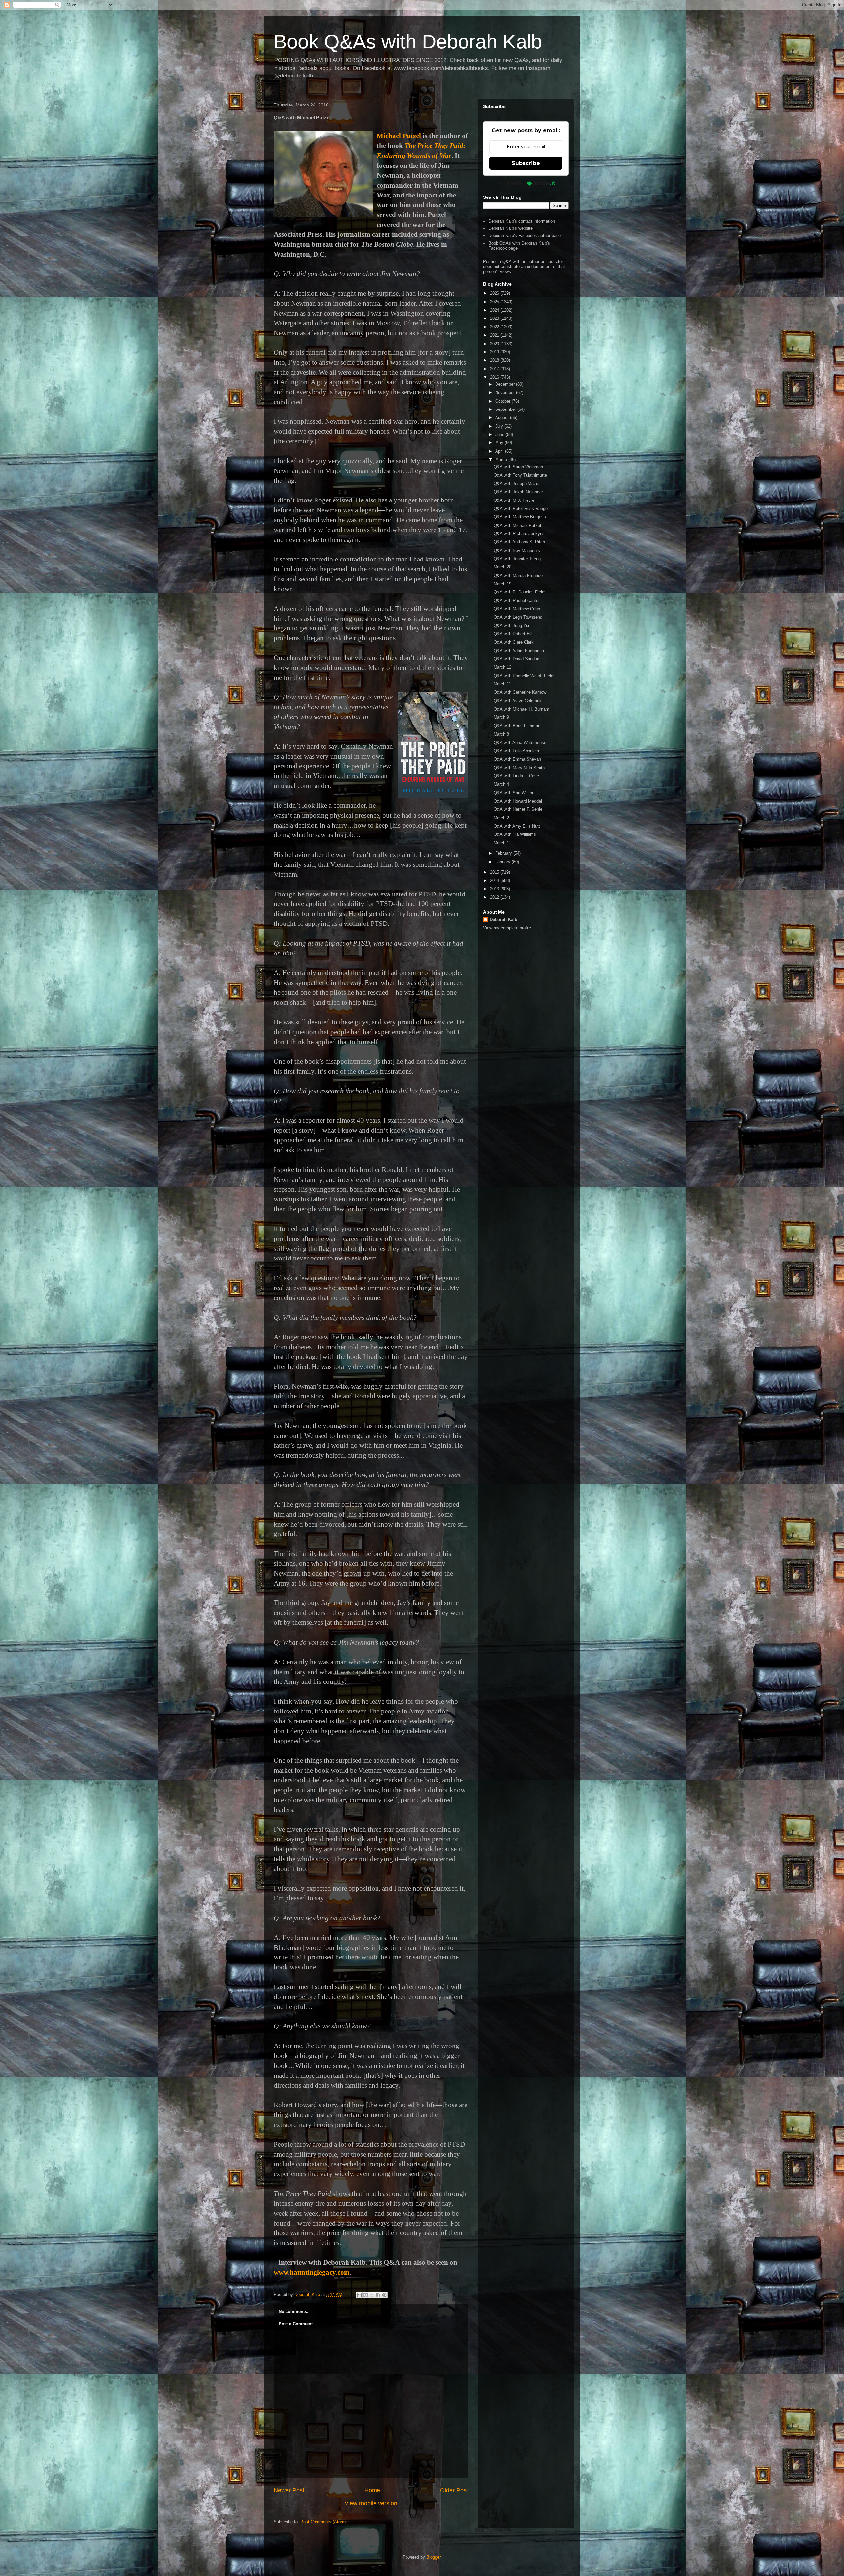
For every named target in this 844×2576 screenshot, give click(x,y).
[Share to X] (372, 2295)
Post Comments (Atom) (323, 2522)
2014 (495, 880)
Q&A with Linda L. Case (516, 776)
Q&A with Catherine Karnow (520, 692)
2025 (495, 302)
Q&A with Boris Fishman (517, 726)
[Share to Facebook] (378, 2295)
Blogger (433, 2557)
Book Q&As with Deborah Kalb (408, 42)
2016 (495, 377)
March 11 (502, 684)
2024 (495, 310)
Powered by (510, 183)
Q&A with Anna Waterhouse (520, 743)
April (500, 451)
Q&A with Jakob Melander (518, 492)
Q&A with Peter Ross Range (521, 509)
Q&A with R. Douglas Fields (520, 592)
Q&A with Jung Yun (512, 626)
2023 (495, 318)
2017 (495, 369)
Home (372, 2490)
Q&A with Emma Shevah (517, 759)
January (503, 862)
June (500, 434)
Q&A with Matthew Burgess (520, 517)
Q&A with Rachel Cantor (517, 601)
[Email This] (359, 2295)
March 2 (501, 818)
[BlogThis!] (366, 2295)
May (500, 443)
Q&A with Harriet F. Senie (518, 809)
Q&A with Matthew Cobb (517, 609)
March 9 (501, 717)
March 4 (501, 784)
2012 (495, 897)
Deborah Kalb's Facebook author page (525, 236)
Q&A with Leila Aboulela (516, 751)
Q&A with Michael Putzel (517, 525)
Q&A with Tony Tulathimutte (520, 475)
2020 (495, 344)
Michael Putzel (399, 136)
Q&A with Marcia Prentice (518, 576)
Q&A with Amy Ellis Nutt (517, 826)
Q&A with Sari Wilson (514, 793)
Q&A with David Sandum (517, 659)
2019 (495, 352)
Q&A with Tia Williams (515, 834)
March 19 (502, 584)
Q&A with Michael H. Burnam (521, 709)
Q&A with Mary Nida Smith (519, 768)
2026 (495, 293)
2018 (495, 360)
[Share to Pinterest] (384, 2295)
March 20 (502, 567)
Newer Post (289, 2490)
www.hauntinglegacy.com (312, 2272)
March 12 (502, 667)
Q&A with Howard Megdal (518, 801)
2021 (495, 335)
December (506, 384)
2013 (495, 889)
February (504, 853)
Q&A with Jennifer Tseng (517, 559)
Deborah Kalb (503, 919)
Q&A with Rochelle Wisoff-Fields (525, 676)
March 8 (501, 734)
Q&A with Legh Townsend (518, 617)
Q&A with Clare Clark (514, 642)
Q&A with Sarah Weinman (518, 467)
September (506, 409)
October (503, 401)
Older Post (454, 2490)
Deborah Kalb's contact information (522, 221)
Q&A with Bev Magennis (517, 550)
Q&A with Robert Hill (513, 634)
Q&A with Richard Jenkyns (519, 534)
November (506, 393)
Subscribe (526, 163)
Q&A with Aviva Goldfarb (517, 701)
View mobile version (371, 2503)
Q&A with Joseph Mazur (517, 484)
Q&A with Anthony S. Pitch (519, 542)
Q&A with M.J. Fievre (514, 500)
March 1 (501, 843)
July (500, 426)
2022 (495, 327)
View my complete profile (507, 928)
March (502, 459)
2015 (495, 872)
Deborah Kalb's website (511, 228)
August (503, 418)
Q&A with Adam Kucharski (519, 651)
